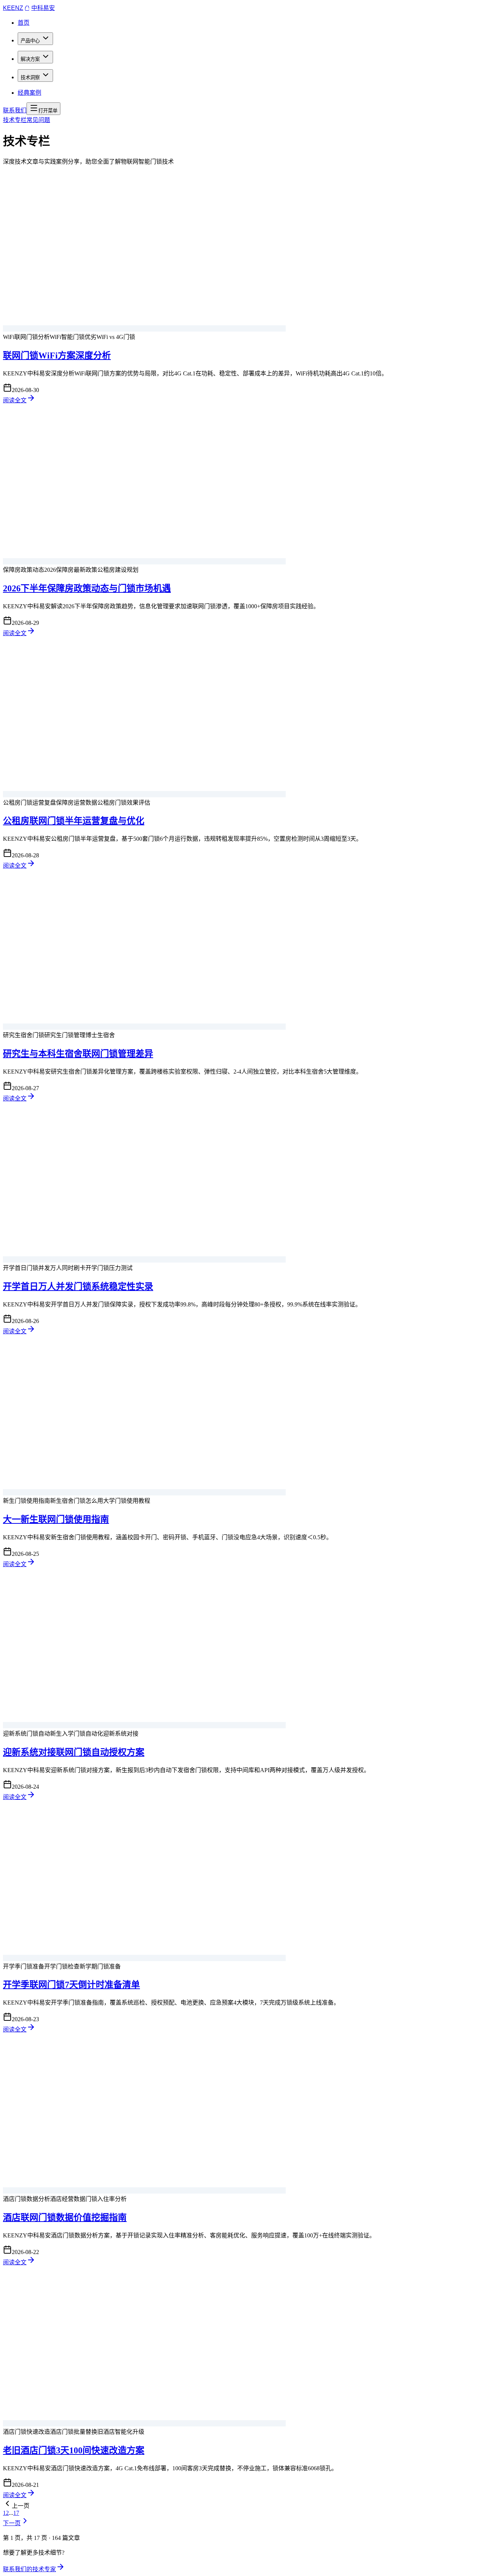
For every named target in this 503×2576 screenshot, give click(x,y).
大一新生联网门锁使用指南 (56, 1519)
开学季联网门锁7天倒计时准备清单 (71, 1985)
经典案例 (29, 93)
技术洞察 (30, 78)
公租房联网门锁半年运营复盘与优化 (74, 821)
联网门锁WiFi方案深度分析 (57, 356)
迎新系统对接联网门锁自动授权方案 (74, 1752)
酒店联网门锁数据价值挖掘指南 (65, 2218)
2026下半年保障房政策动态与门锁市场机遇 (87, 588)
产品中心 (30, 41)
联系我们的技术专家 (29, 2569)
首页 (24, 23)
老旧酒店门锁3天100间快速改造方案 (74, 2450)
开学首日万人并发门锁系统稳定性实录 (78, 1287)
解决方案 (30, 59)
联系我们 (15, 110)
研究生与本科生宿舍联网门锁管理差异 (78, 1054)
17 (16, 2513)
